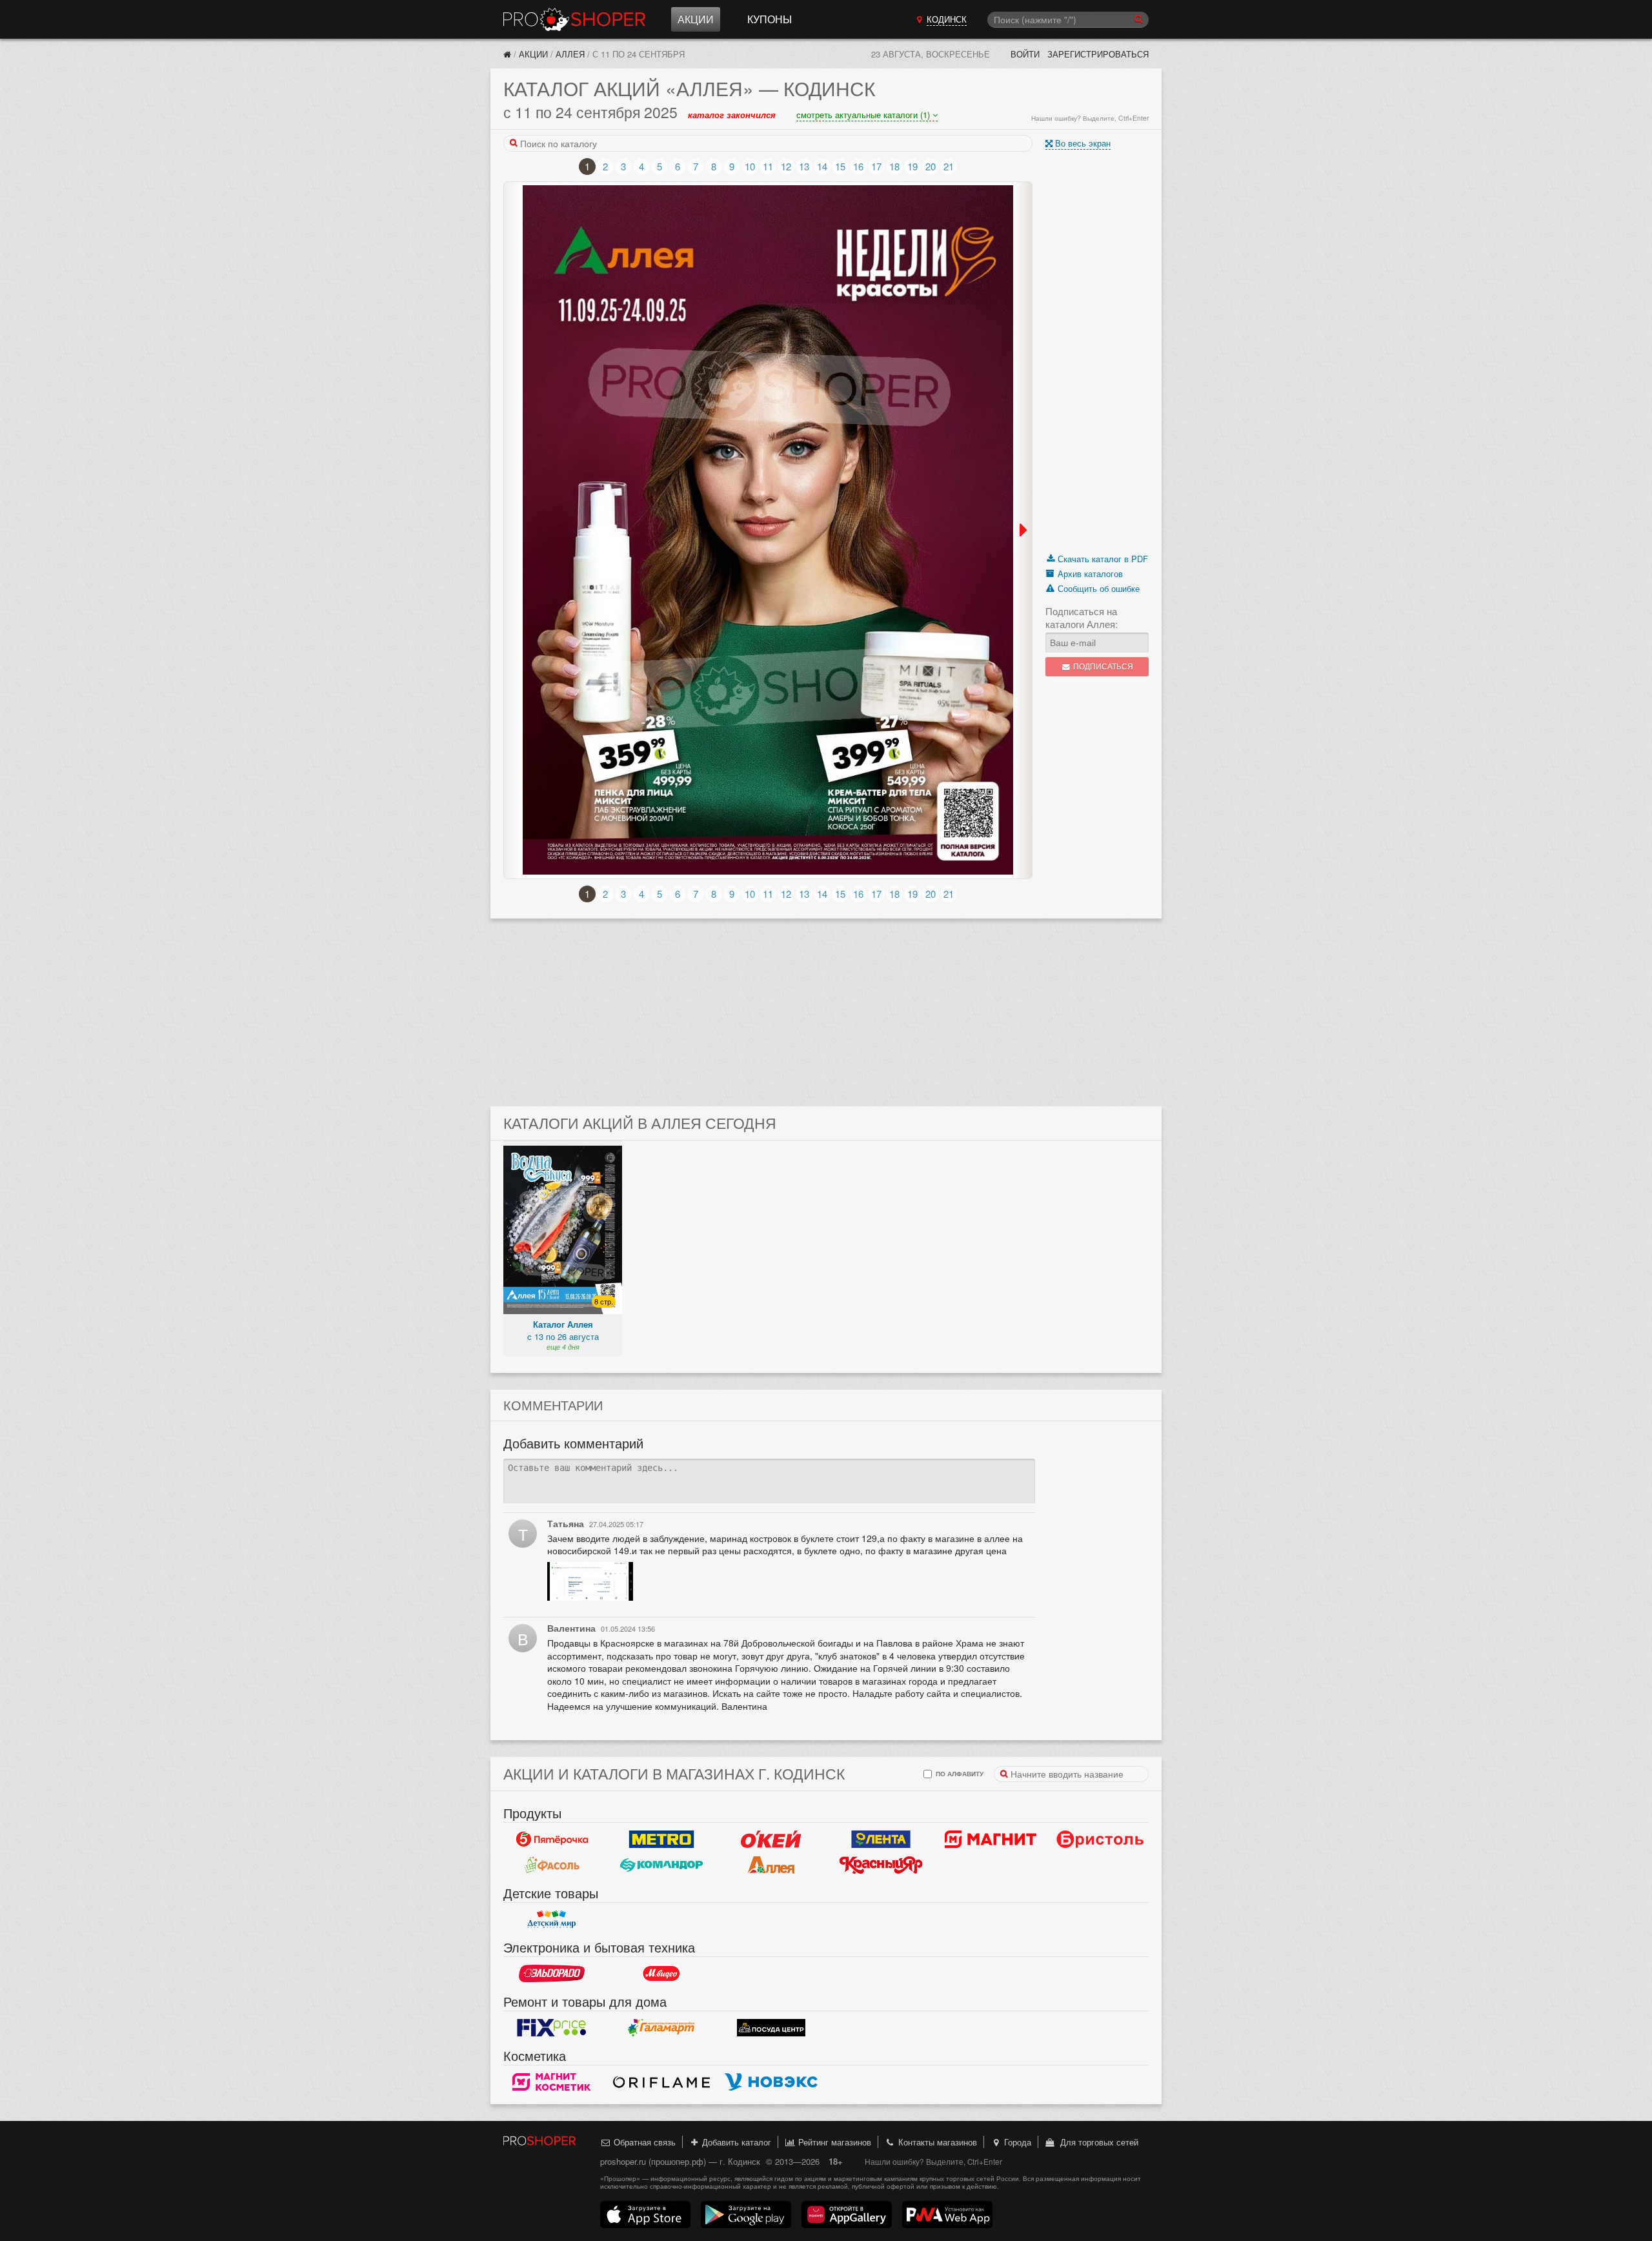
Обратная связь (643, 2142)
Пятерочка (552, 1839)
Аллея (570, 54)
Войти (1025, 54)
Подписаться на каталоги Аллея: (1082, 618)
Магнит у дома (991, 1839)
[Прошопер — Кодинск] (507, 54)
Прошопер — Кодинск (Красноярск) (574, 19)
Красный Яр (881, 1865)
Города (1016, 2142)
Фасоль (552, 1865)
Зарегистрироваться (1098, 54)
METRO (661, 1839)
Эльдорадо (552, 1973)
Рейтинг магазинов (833, 2142)
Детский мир (552, 1919)
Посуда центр (771, 2027)
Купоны (770, 19)
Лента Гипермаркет (881, 1839)
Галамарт (661, 2027)
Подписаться (1102, 666)
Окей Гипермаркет (771, 1839)
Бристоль (1100, 1839)
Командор (661, 1865)
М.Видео (661, 1973)
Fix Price (552, 2027)
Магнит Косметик (552, 2082)
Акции (696, 19)
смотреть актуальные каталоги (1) (864, 115)
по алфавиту (959, 1773)
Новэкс (771, 2082)
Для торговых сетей (1097, 2142)
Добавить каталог (735, 2142)
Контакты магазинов (936, 2142)
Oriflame (661, 2082)
